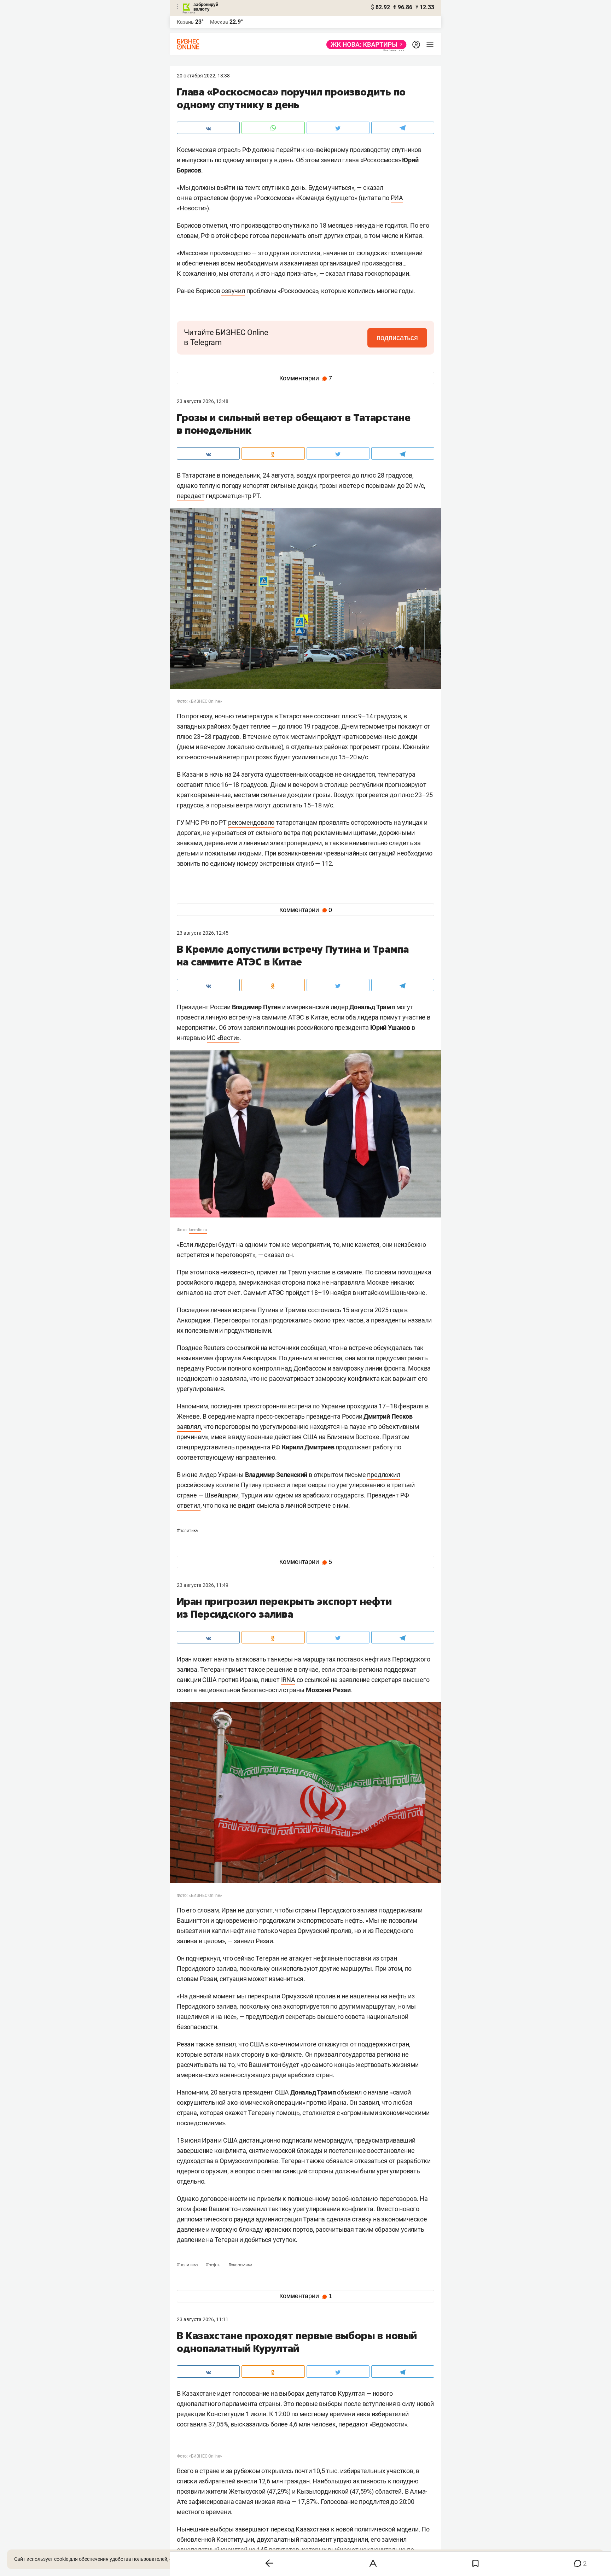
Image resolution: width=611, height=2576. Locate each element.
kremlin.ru (198, 1230)
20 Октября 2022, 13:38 (203, 76)
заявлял (189, 1427)
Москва (219, 22)
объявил (349, 2092)
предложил (383, 1475)
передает (191, 496)
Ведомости (388, 2424)
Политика (187, 1531)
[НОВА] (364, 45)
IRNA (288, 1680)
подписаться (397, 338)
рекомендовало (251, 822)
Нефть (214, 2265)
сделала (339, 2219)
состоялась (325, 1310)
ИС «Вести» (223, 1038)
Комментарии (306, 378)
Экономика (240, 2265)
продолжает (353, 1447)
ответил (189, 1505)
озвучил (233, 291)
